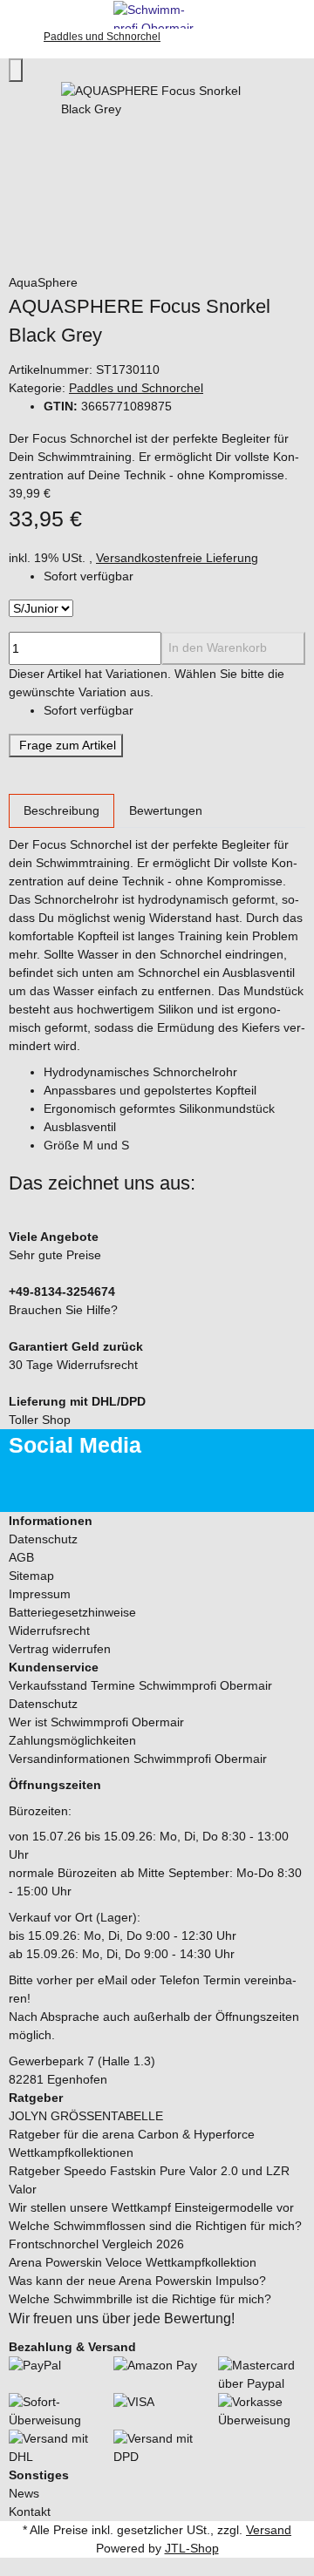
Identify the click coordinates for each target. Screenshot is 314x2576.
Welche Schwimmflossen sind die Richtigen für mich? (155, 2226)
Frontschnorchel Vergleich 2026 (96, 2244)
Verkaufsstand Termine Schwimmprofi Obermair (140, 1685)
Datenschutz (43, 1539)
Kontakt (30, 2512)
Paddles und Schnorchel (136, 388)
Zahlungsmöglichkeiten (72, 1740)
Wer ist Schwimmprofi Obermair (96, 1722)
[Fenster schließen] (16, 70)
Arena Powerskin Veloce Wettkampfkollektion (133, 2262)
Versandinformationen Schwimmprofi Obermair (138, 1759)
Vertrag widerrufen (60, 1649)
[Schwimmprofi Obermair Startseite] (157, 13)
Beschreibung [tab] (61, 810)
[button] (157, 1521)
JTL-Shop (192, 2548)
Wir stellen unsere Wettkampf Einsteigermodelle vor (151, 2207)
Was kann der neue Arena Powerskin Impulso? (137, 2281)
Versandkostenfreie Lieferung (177, 558)
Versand (269, 2530)
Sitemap (31, 1576)
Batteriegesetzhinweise (72, 1612)
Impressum (40, 1594)
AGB (21, 1557)
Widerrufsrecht (49, 1630)
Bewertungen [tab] (166, 810)
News (24, 2493)
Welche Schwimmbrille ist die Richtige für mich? (140, 2299)
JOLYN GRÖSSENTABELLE (86, 2116)
